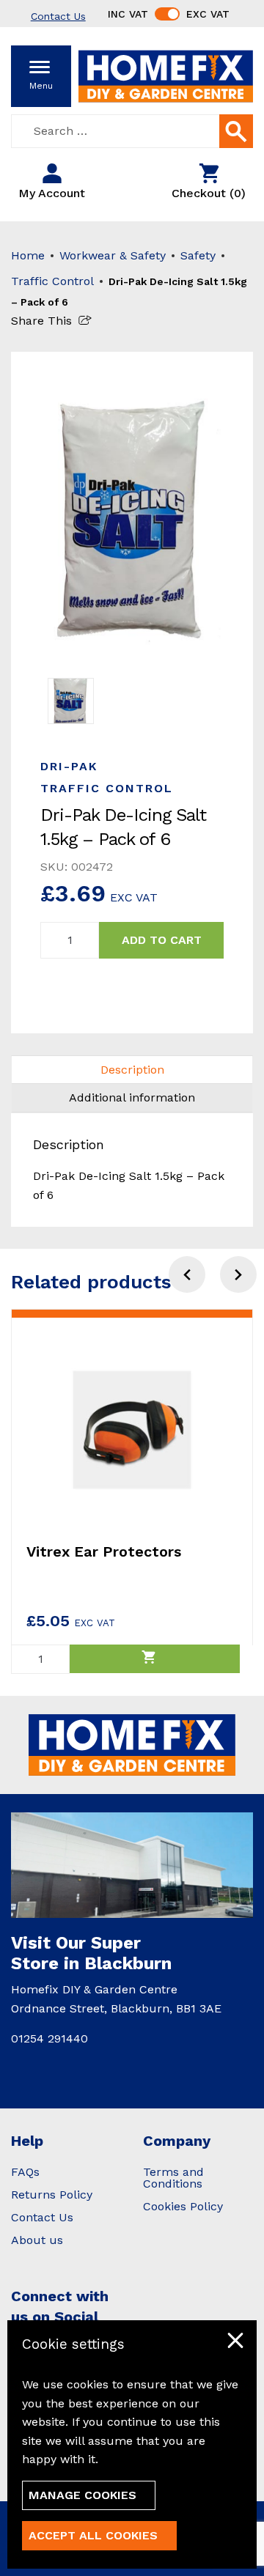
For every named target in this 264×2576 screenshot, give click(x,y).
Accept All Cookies (93, 2535)
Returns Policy (52, 2195)
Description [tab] (132, 1070)
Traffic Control (52, 281)
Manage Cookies (82, 2495)
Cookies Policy (183, 2206)
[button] (238, 1274)
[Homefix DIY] (166, 75)
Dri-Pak (69, 766)
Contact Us (42, 2217)
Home (28, 255)
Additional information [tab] (132, 1097)
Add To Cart (162, 940)
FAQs (25, 2172)
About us (37, 2240)
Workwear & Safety (113, 255)
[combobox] (132, 131)
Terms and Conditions (173, 2178)
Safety (198, 255)
